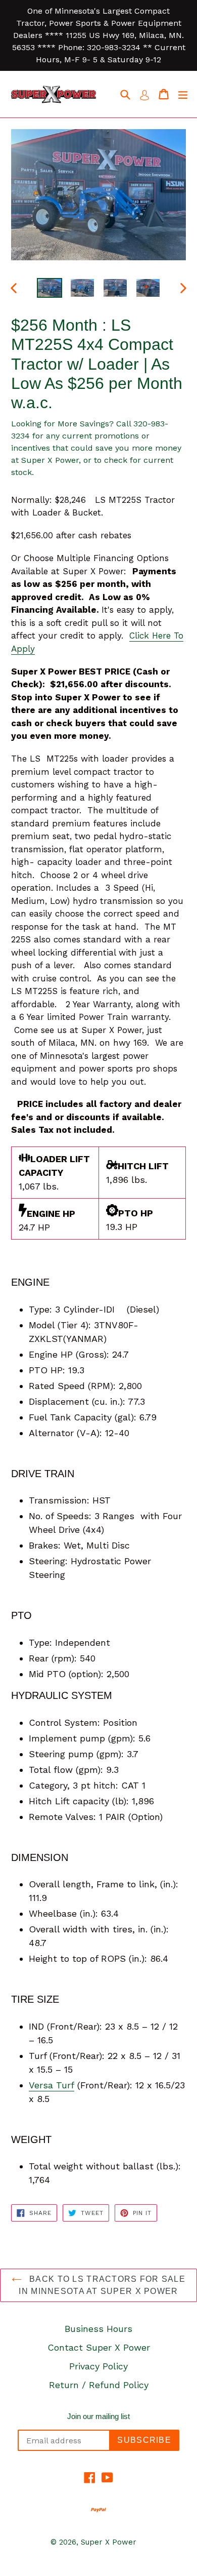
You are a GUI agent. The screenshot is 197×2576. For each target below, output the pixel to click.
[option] (49, 288)
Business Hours (98, 2329)
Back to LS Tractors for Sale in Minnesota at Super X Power (102, 2285)
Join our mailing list (98, 2416)
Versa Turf (52, 2085)
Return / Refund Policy (99, 2385)
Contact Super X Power (99, 2347)
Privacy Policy (98, 2366)
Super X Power (109, 2542)
